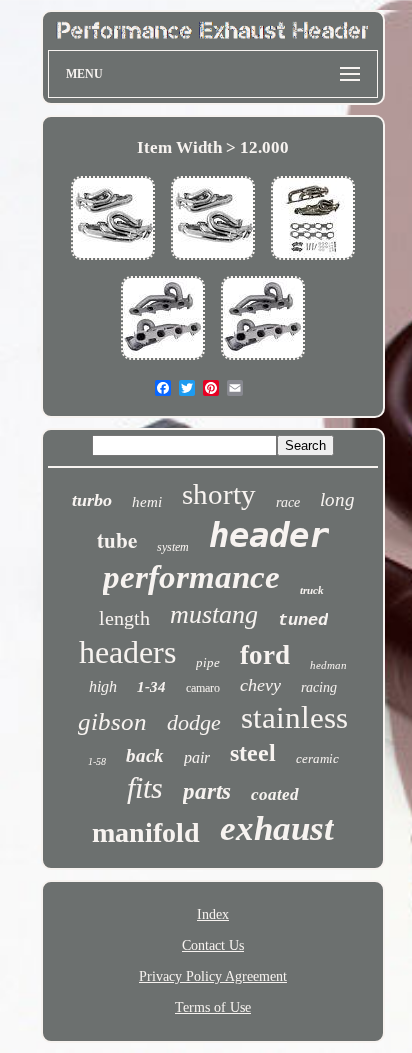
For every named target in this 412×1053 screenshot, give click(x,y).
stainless (294, 717)
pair (197, 757)
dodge (194, 722)
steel (253, 753)
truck (312, 590)
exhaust (277, 828)
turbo (92, 500)
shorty (219, 494)
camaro (203, 688)
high (103, 686)
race (288, 502)
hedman (328, 665)
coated (275, 794)
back (145, 755)
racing (319, 687)
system (173, 547)
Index (213, 914)
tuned (303, 620)
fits (145, 787)
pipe (208, 662)
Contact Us (213, 945)
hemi (147, 502)
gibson (112, 721)
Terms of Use (213, 1007)
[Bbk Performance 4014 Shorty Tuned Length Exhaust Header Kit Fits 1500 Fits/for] (313, 261)
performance (191, 577)
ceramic (317, 758)
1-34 (151, 687)
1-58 (97, 761)
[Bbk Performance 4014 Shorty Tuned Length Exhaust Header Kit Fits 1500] (163, 361)
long (337, 499)
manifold (146, 832)
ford (265, 655)
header (269, 535)
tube (117, 540)
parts (207, 791)
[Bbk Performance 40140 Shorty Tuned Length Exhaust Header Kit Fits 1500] (113, 261)
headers (127, 652)
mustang (214, 614)
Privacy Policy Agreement (213, 976)
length (124, 618)
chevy (260, 685)
